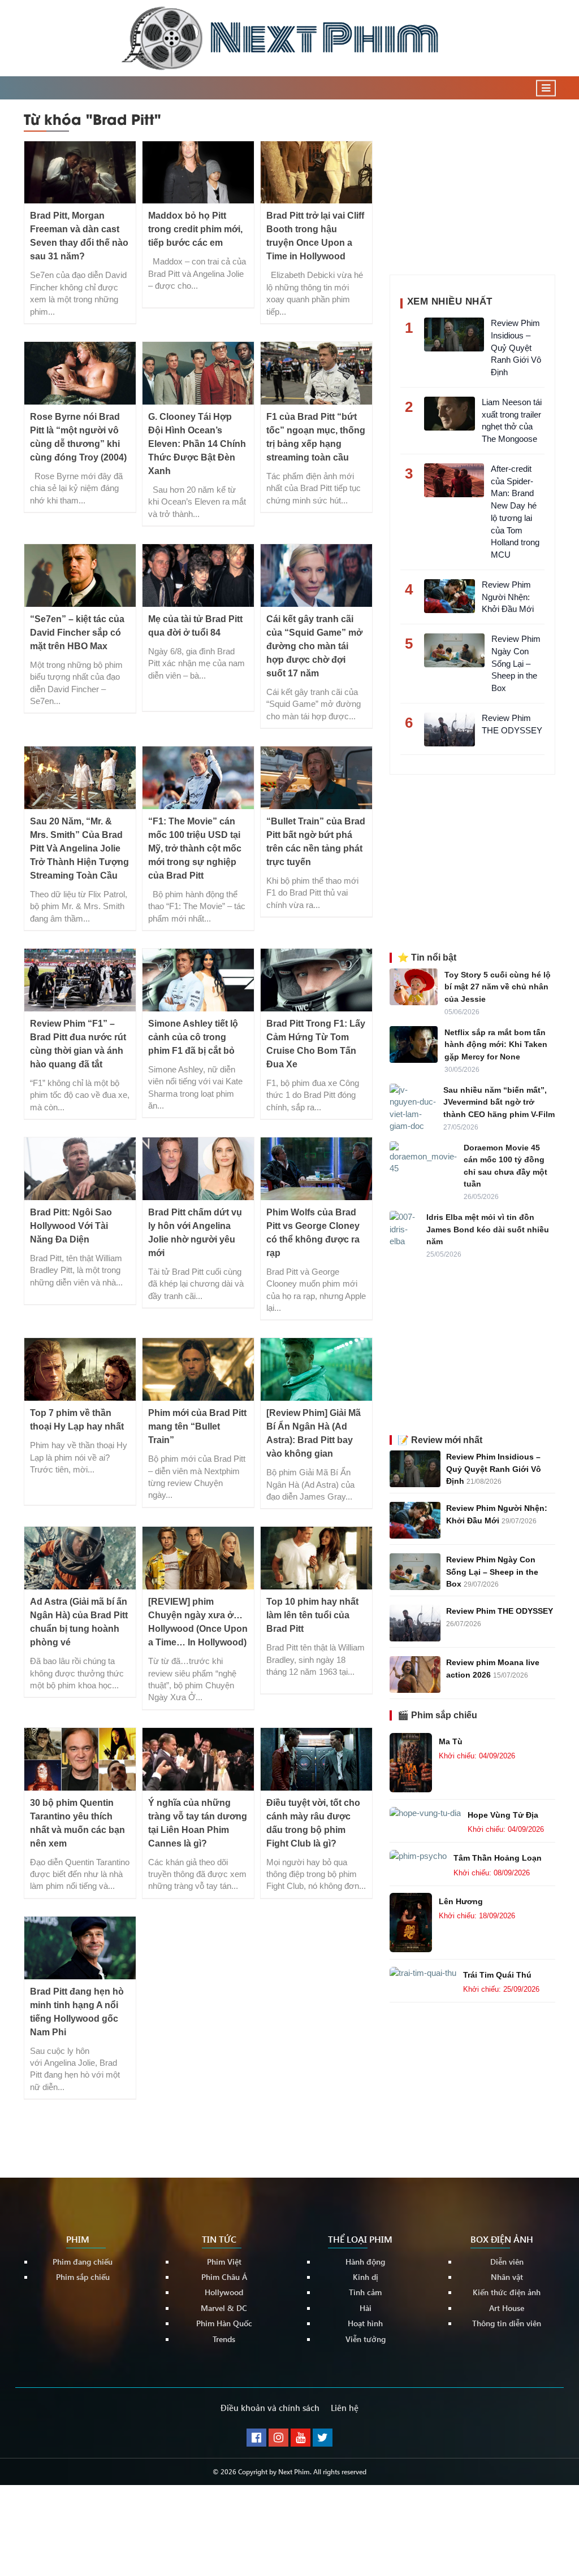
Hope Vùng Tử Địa (503, 1815)
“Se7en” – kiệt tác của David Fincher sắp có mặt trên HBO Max (77, 633)
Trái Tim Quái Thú (497, 1975)
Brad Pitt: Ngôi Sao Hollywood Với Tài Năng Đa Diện (71, 1226)
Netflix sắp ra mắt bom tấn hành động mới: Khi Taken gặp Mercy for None (496, 1044)
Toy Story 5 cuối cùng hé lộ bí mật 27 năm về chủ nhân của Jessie (498, 987)
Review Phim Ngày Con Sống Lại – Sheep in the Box (492, 1572)
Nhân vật (507, 2277)
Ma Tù (451, 1741)
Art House (507, 2308)
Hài (366, 2308)
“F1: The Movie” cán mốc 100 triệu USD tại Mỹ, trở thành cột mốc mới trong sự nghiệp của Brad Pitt (195, 848)
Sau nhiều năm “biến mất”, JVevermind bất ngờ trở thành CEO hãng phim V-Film (499, 1102)
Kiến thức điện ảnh (507, 2293)
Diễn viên (507, 2262)
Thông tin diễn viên (507, 2324)
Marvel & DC (224, 2308)
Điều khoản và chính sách (270, 2408)
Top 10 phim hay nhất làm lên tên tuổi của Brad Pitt (312, 1615)
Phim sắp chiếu (83, 2277)
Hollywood (224, 2293)
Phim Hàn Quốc (224, 2324)
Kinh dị (366, 2277)
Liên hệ (345, 2408)
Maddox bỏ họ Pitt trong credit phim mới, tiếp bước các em (195, 229)
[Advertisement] (474, 184)
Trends (224, 2339)
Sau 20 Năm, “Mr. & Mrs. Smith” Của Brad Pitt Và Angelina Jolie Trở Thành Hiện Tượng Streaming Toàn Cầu (79, 848)
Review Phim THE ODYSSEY (500, 1611)
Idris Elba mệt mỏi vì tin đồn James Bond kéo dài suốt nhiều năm (488, 1229)
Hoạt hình (365, 2324)
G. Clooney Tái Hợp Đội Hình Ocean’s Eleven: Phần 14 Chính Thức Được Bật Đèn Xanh (197, 444)
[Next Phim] (289, 38)
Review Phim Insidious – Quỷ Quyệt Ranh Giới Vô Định (494, 1469)
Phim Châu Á (224, 2277)
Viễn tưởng (366, 2339)
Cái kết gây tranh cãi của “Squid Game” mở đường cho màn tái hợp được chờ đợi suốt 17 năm (314, 646)
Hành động (365, 2262)
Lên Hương (461, 1901)
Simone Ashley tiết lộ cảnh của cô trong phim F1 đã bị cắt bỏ (193, 1037)
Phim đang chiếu (83, 2262)
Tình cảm (365, 2293)
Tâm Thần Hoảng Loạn (498, 1858)
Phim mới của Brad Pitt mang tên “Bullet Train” (197, 1426)
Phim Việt (224, 2262)
